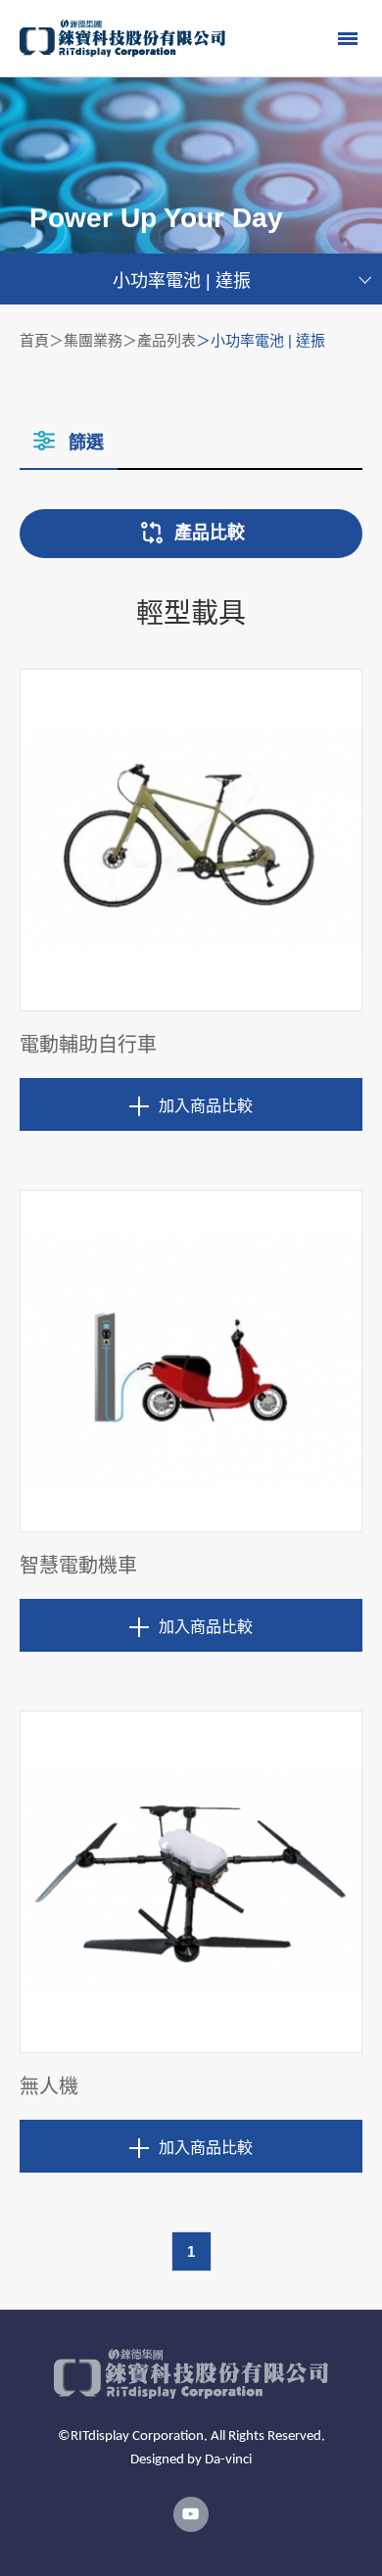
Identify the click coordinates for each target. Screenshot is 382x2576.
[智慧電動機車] (191, 1361)
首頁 (34, 340)
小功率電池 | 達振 (182, 281)
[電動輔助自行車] (191, 840)
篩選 (86, 443)
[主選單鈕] (348, 38)
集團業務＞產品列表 (130, 340)
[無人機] (191, 1882)
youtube (191, 2514)
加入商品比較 (206, 1106)
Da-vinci (228, 2460)
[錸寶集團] (122, 38)
